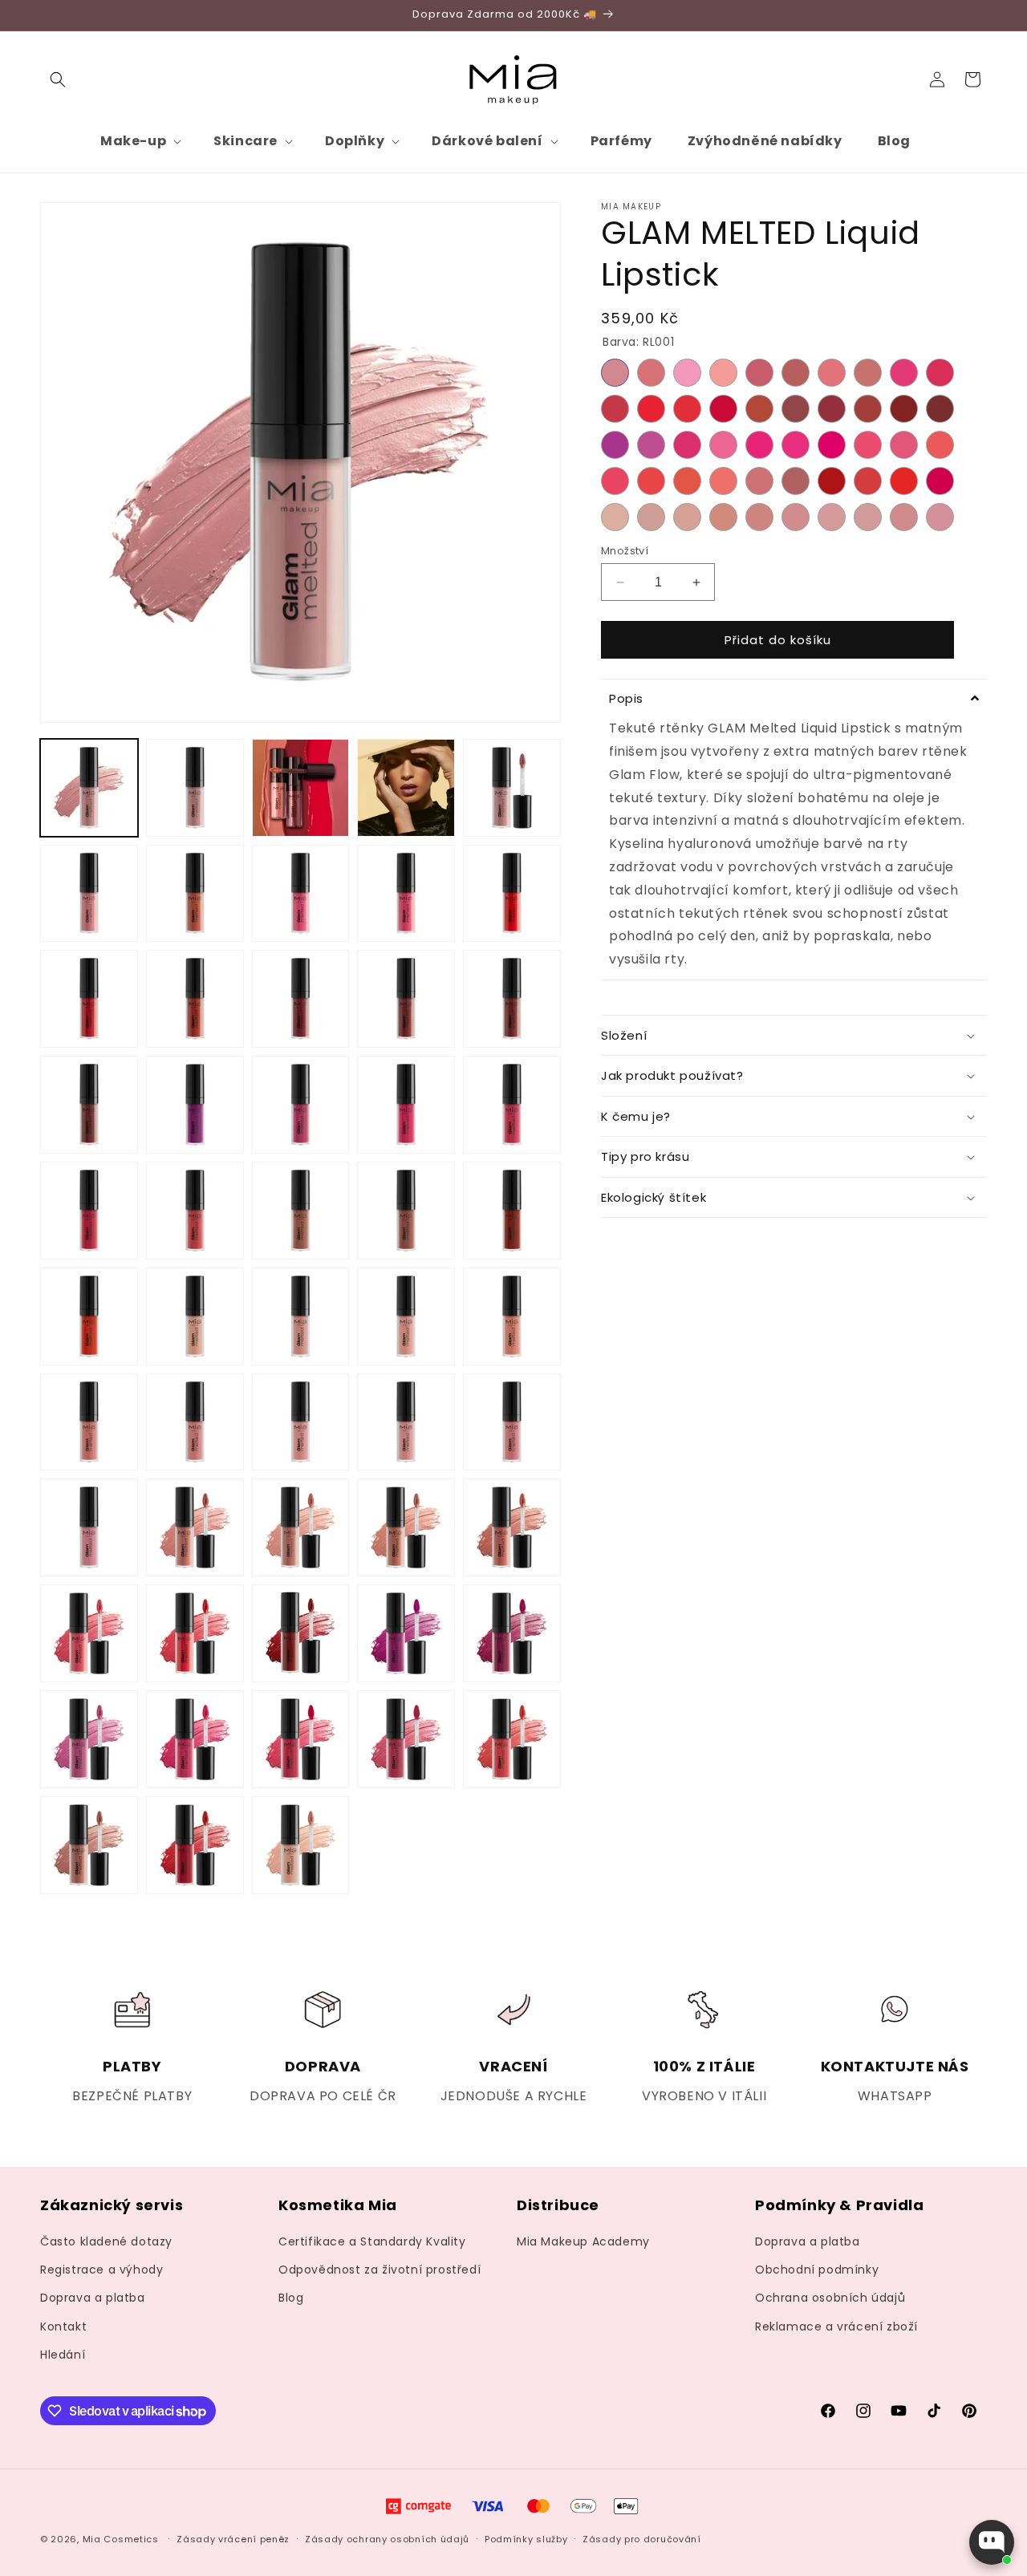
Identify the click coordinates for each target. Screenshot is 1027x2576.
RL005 (759, 373)
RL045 (759, 517)
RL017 (832, 409)
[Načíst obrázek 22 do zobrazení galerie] (195, 1211)
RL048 (868, 517)
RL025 (759, 445)
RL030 (940, 445)
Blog (291, 2298)
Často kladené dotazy (106, 2241)
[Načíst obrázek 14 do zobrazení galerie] (406, 999)
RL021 (615, 445)
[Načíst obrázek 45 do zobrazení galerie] (512, 1633)
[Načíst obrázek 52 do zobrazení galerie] (195, 1845)
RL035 (759, 481)
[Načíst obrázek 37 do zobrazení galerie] (195, 1527)
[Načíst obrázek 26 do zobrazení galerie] (89, 1316)
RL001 (615, 373)
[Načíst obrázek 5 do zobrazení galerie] (512, 788)
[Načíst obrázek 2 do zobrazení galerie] (195, 788)
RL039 (904, 481)
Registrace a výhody (101, 2270)
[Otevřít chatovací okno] (992, 2542)
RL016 (796, 409)
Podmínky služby (526, 2539)
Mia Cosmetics (121, 2539)
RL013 (687, 409)
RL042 (651, 517)
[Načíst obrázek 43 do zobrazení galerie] (301, 1633)
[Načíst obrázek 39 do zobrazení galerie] (406, 1527)
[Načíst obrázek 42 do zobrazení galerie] (195, 1633)
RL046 (796, 517)
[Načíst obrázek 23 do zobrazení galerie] (301, 1211)
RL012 (651, 409)
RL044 (723, 517)
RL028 (868, 445)
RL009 (904, 373)
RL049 (904, 517)
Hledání (63, 2355)
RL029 (904, 445)
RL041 (615, 517)
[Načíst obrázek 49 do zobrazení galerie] (406, 1739)
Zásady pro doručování (642, 2539)
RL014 (723, 409)
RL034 (723, 481)
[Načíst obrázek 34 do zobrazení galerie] (406, 1422)
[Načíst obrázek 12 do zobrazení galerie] (195, 999)
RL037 (832, 481)
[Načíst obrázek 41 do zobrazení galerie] (89, 1633)
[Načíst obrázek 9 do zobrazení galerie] (406, 894)
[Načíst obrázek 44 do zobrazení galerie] (406, 1633)
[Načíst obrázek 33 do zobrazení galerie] (301, 1422)
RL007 (832, 373)
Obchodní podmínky (817, 2270)
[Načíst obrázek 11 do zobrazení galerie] (89, 999)
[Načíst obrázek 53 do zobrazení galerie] (301, 1845)
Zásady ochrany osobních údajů (387, 2539)
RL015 (759, 409)
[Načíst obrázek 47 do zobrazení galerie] (195, 1739)
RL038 (868, 481)
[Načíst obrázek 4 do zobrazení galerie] (406, 788)
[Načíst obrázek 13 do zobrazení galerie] (301, 999)
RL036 (796, 481)
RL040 (940, 481)
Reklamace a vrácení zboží (836, 2327)
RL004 (723, 373)
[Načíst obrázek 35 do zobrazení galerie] (512, 1422)
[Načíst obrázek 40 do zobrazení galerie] (512, 1527)
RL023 (687, 445)
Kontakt (63, 2327)
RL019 (904, 409)
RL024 (723, 445)
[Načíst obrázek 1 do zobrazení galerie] (89, 788)
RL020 (940, 409)
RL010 (940, 373)
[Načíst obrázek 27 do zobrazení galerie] (195, 1316)
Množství (625, 551)
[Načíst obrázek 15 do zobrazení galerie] (512, 999)
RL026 (796, 445)
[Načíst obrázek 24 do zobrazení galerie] (406, 1211)
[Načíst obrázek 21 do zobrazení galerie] (89, 1211)
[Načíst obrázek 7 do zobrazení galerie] (195, 894)
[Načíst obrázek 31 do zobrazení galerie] (89, 1422)
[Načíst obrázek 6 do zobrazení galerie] (89, 894)
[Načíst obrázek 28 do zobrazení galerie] (301, 1316)
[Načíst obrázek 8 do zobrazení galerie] (301, 894)
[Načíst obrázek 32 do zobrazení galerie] (195, 1422)
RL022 (651, 445)
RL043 (687, 517)
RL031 (615, 481)
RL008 (868, 373)
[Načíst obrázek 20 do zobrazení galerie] (512, 1105)
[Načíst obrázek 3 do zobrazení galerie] (301, 788)
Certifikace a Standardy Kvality (372, 2241)
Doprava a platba (93, 2298)
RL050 (940, 517)
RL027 (832, 445)
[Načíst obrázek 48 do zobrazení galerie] (301, 1739)
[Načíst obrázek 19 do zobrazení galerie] (406, 1105)
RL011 (615, 409)
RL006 (796, 373)
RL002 (651, 373)
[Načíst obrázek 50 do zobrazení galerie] (512, 1739)
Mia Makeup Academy (583, 2241)
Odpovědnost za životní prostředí (380, 2270)
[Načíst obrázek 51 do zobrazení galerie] (89, 1845)
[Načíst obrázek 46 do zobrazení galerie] (89, 1739)
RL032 (651, 481)
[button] (58, 79)
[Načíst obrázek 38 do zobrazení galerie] (301, 1527)
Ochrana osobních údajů (830, 2298)
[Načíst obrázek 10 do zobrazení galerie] (512, 894)
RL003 (687, 373)
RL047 (832, 517)
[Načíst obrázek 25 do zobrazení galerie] (512, 1211)
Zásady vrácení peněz (233, 2539)
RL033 (687, 481)
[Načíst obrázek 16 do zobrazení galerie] (89, 1105)
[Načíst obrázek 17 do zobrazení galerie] (195, 1105)
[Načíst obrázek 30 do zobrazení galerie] (512, 1316)
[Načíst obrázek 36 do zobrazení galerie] (89, 1527)
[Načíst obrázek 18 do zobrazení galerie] (301, 1105)
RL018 (868, 409)
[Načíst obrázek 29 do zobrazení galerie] (406, 1316)
